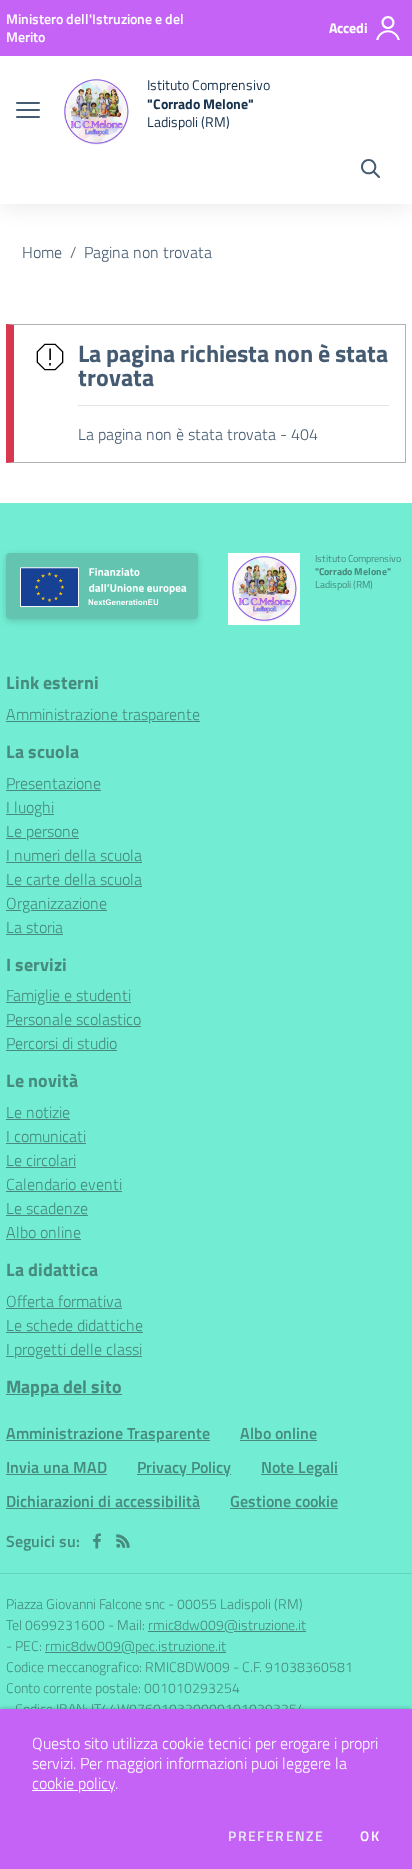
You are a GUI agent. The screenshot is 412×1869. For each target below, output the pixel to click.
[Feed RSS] (123, 1541)
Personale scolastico (73, 1019)
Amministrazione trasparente (103, 714)
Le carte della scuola (74, 879)
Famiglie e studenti (68, 995)
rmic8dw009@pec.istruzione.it (135, 1645)
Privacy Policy (184, 1467)
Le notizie (38, 1112)
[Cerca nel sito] (370, 171)
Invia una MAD (56, 1467)
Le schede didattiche (74, 1325)
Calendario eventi (64, 1184)
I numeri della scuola (74, 855)
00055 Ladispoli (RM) (240, 1603)
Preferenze (276, 1836)
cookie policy (73, 1783)
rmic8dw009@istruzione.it (227, 1624)
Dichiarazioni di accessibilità (103, 1501)
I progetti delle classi (74, 1349)
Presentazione (53, 783)
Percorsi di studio (61, 1043)
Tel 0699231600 (55, 1624)
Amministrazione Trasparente (108, 1433)
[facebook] (97, 1541)
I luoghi (30, 807)
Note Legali (299, 1467)
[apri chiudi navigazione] (28, 112)
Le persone (42, 831)
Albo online (43, 1232)
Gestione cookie (284, 1501)
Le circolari (41, 1160)
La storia (34, 927)
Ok (370, 1836)
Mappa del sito (64, 1386)
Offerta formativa (64, 1301)
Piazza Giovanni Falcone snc (85, 1603)
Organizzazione (56, 903)
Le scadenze (47, 1208)
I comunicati (46, 1136)
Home (42, 252)
